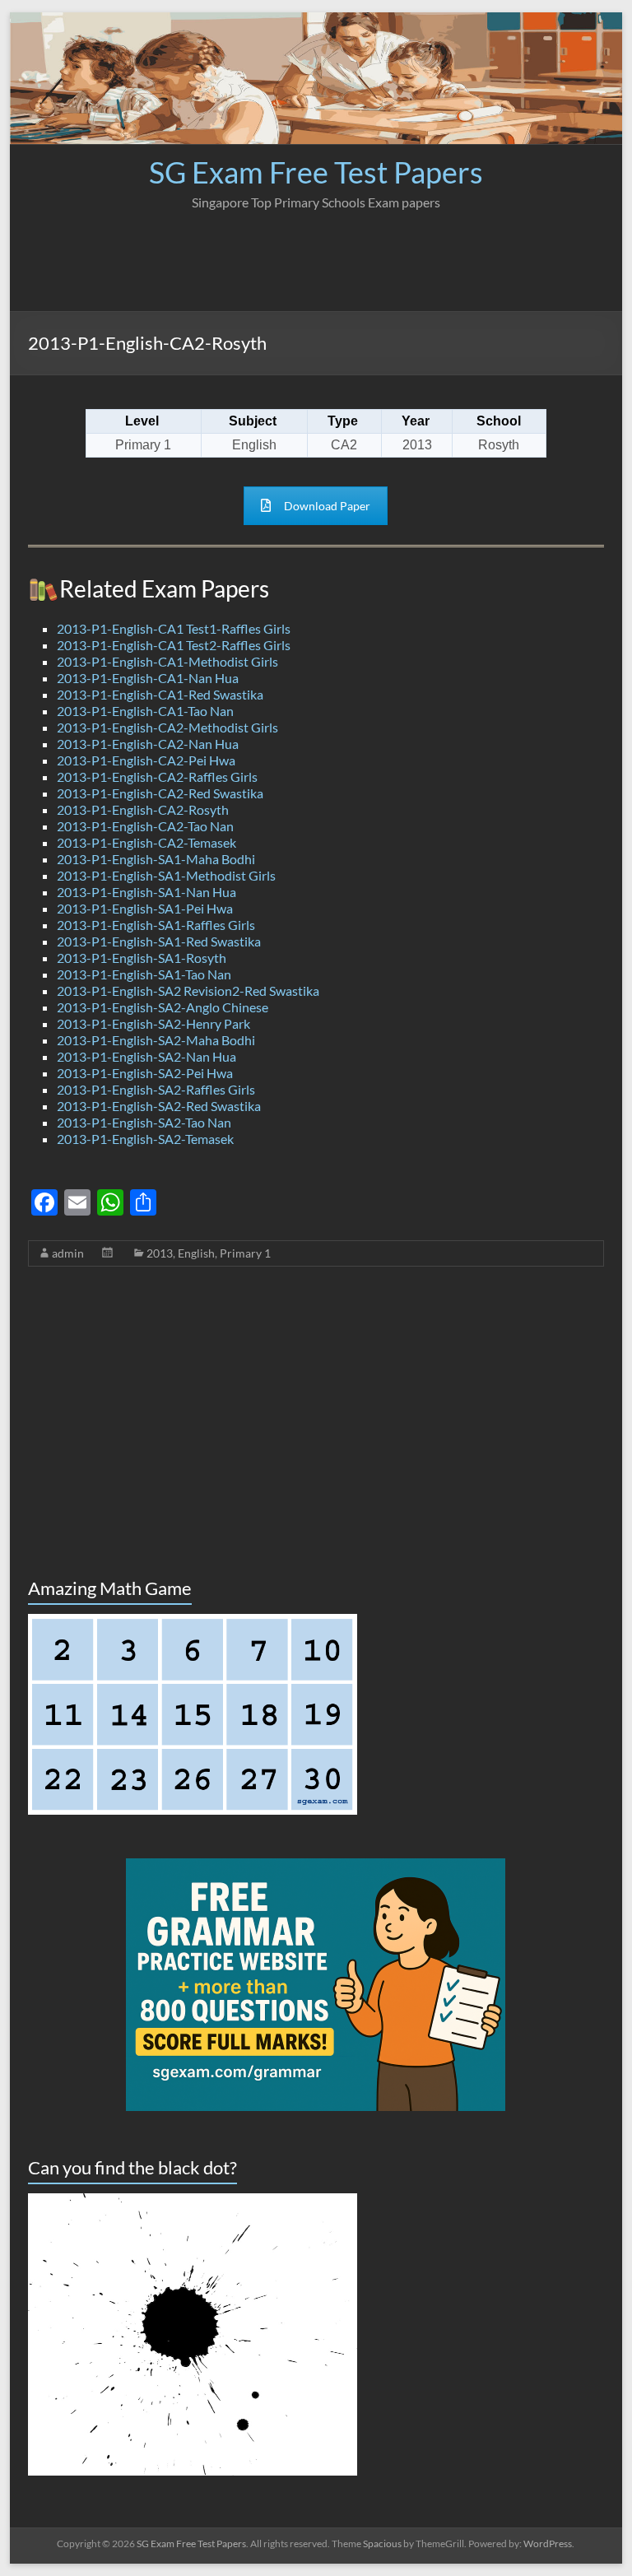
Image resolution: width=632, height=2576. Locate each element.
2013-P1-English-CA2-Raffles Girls (157, 777)
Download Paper (327, 506)
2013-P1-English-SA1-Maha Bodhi (156, 859)
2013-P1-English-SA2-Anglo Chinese (163, 1007)
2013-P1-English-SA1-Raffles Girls (156, 925)
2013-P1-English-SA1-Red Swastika (159, 941)
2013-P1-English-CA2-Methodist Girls (167, 727)
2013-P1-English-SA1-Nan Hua (146, 892)
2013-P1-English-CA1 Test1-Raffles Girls (174, 628)
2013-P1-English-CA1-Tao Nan (145, 711)
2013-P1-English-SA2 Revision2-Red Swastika (188, 990)
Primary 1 (245, 1253)
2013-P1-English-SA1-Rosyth (142, 958)
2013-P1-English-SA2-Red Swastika (159, 1106)
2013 (160, 1253)
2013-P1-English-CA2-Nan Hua (148, 744)
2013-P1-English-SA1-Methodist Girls (166, 875)
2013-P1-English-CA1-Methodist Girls (167, 661)
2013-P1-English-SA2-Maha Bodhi (156, 1040)
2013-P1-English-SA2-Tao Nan (144, 1122)
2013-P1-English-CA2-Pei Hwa (146, 760)
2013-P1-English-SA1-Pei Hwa (145, 908)
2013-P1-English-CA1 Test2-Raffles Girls (174, 645)
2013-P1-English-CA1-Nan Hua (148, 678)
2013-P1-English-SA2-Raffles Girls (156, 1089)
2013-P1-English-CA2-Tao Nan (145, 826)
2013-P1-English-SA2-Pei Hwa (145, 1073)
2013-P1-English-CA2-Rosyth (143, 809)
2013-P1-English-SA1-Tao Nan (144, 974)
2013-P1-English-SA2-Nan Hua (146, 1056)
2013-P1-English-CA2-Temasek (146, 842)
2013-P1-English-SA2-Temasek (145, 1139)
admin (68, 1253)
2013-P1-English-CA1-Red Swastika (160, 694)
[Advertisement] (316, 253)
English (196, 1253)
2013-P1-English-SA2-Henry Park (153, 1023)
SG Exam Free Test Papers (316, 172)
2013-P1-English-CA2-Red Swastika (160, 793)
